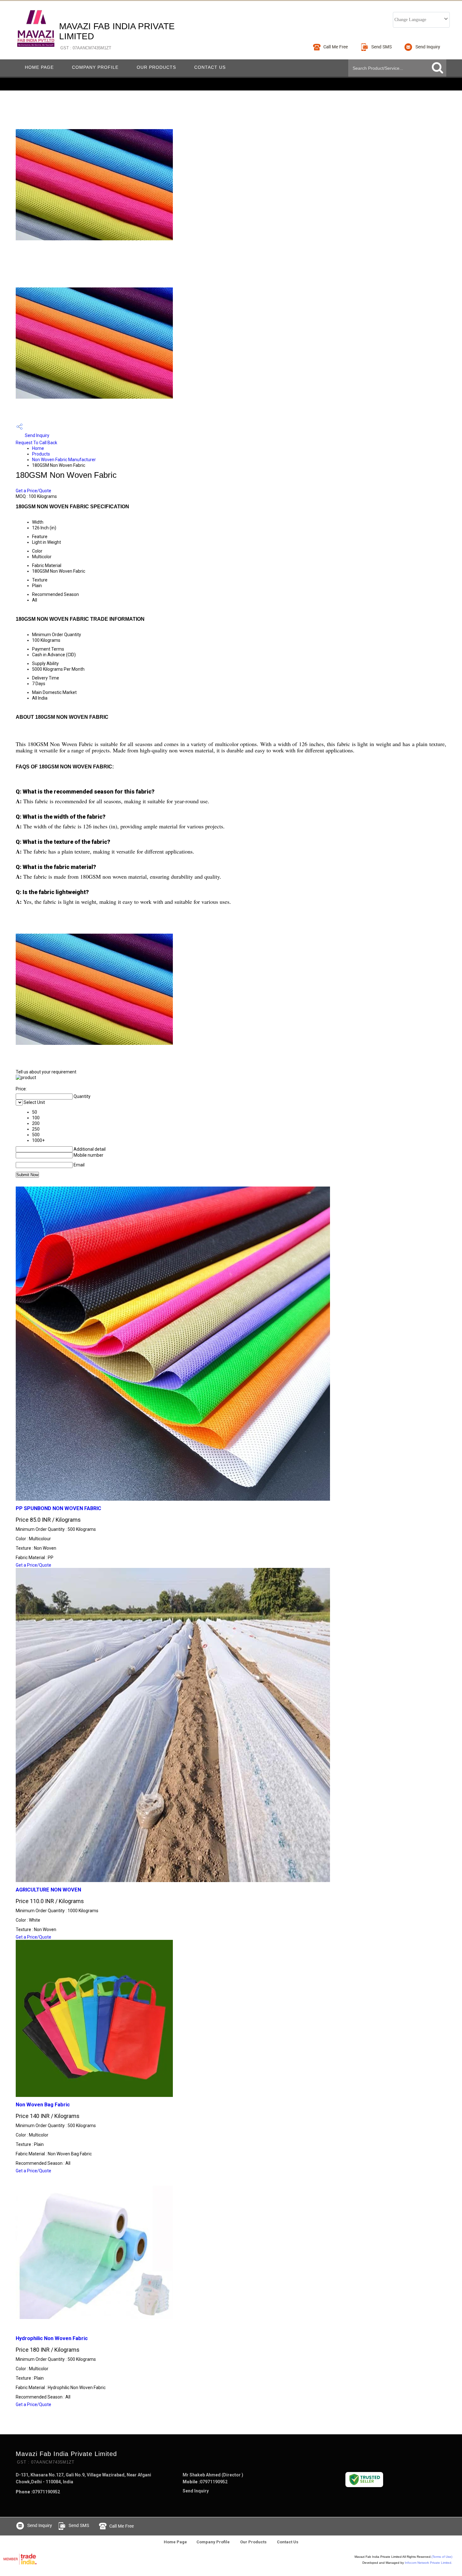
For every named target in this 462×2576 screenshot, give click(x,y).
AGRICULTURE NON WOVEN (48, 1890)
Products (41, 454)
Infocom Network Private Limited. (429, 2563)
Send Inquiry (37, 435)
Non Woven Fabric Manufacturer (64, 460)
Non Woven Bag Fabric (43, 2105)
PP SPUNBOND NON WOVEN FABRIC (58, 1508)
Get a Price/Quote (33, 491)
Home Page (39, 67)
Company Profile (95, 67)
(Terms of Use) (442, 2557)
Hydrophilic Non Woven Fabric (52, 2338)
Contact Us (210, 67)
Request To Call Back (36, 443)
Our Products (156, 67)
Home (38, 448)
